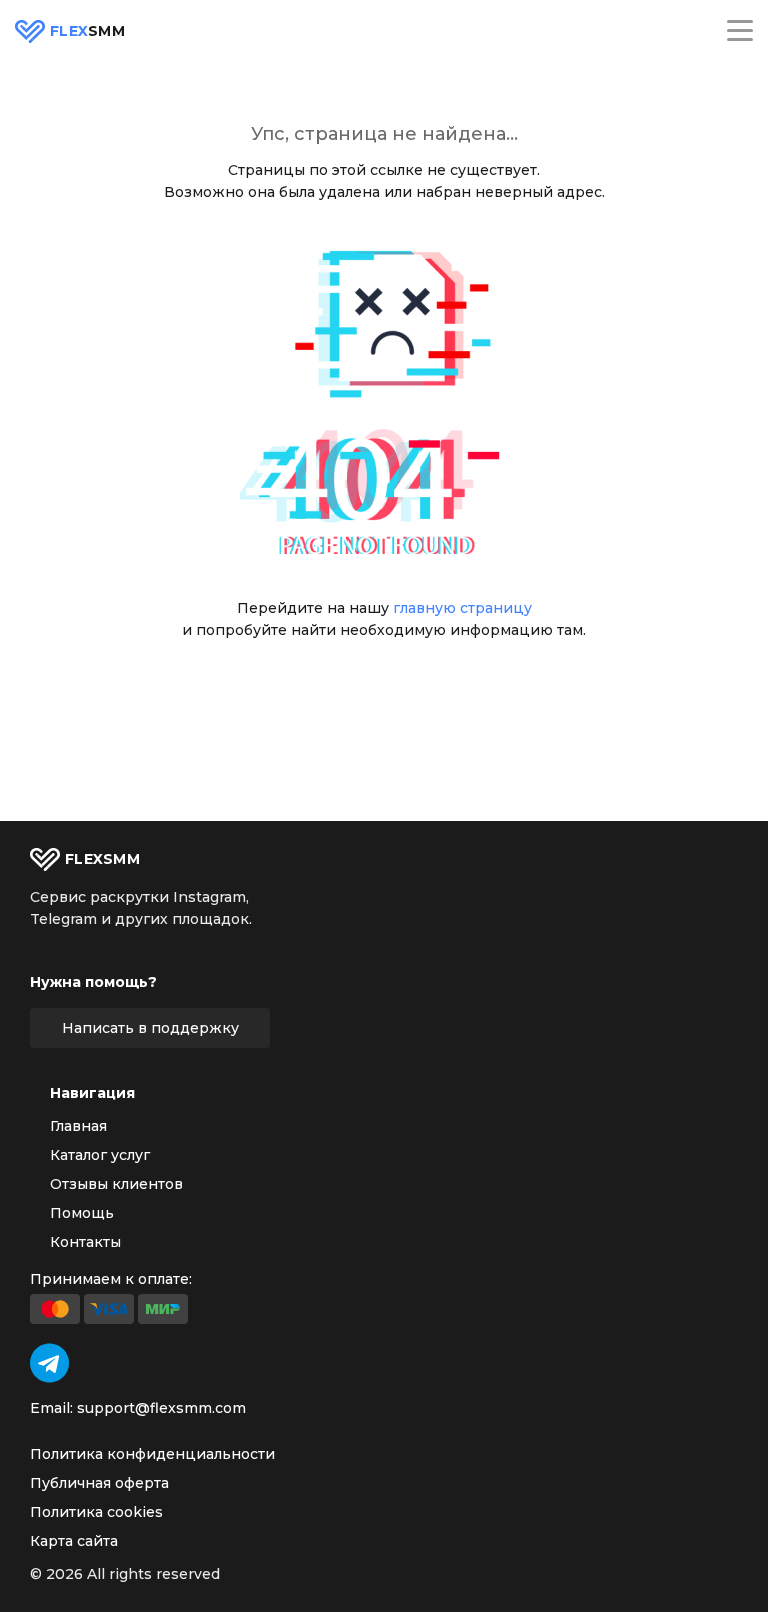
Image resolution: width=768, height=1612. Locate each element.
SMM (87, 31)
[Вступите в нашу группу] (49, 1363)
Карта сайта (74, 1541)
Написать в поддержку (150, 1028)
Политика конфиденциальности (152, 1454)
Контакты (85, 1242)
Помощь (82, 1213)
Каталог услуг (100, 1155)
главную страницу (462, 608)
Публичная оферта (99, 1483)
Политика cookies (96, 1512)
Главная (78, 1126)
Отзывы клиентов (116, 1184)
